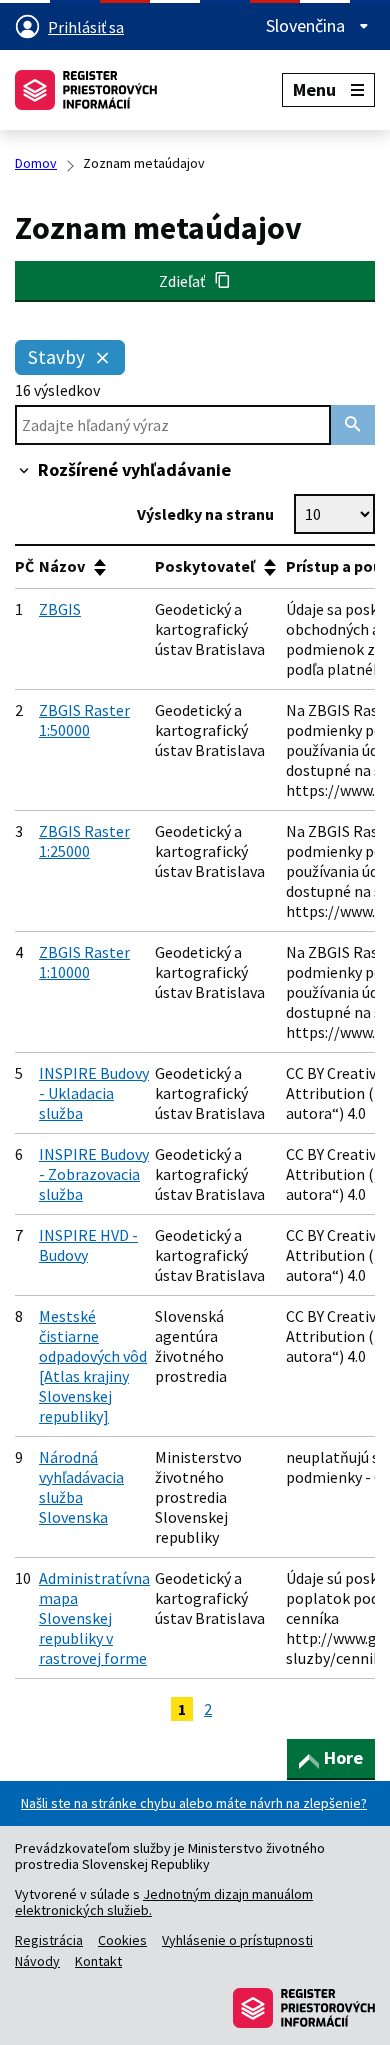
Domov (36, 163)
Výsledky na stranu (205, 514)
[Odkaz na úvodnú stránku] (86, 90)
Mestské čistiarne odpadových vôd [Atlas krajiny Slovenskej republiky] (93, 1366)
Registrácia (49, 1940)
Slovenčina (307, 26)
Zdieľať (186, 281)
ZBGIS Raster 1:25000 (84, 841)
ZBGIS (60, 609)
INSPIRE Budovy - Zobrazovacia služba (94, 1174)
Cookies (122, 1940)
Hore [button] (343, 1757)
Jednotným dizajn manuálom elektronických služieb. (164, 1902)
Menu (314, 89)
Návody (37, 1961)
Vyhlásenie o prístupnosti (237, 1940)
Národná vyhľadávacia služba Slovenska (81, 1487)
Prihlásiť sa (86, 27)
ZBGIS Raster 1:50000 (84, 720)
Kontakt (98, 1961)
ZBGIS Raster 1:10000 (84, 962)
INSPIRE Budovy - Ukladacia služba (94, 1093)
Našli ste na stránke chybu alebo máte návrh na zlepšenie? (194, 1803)
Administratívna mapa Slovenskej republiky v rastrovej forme (94, 1618)
